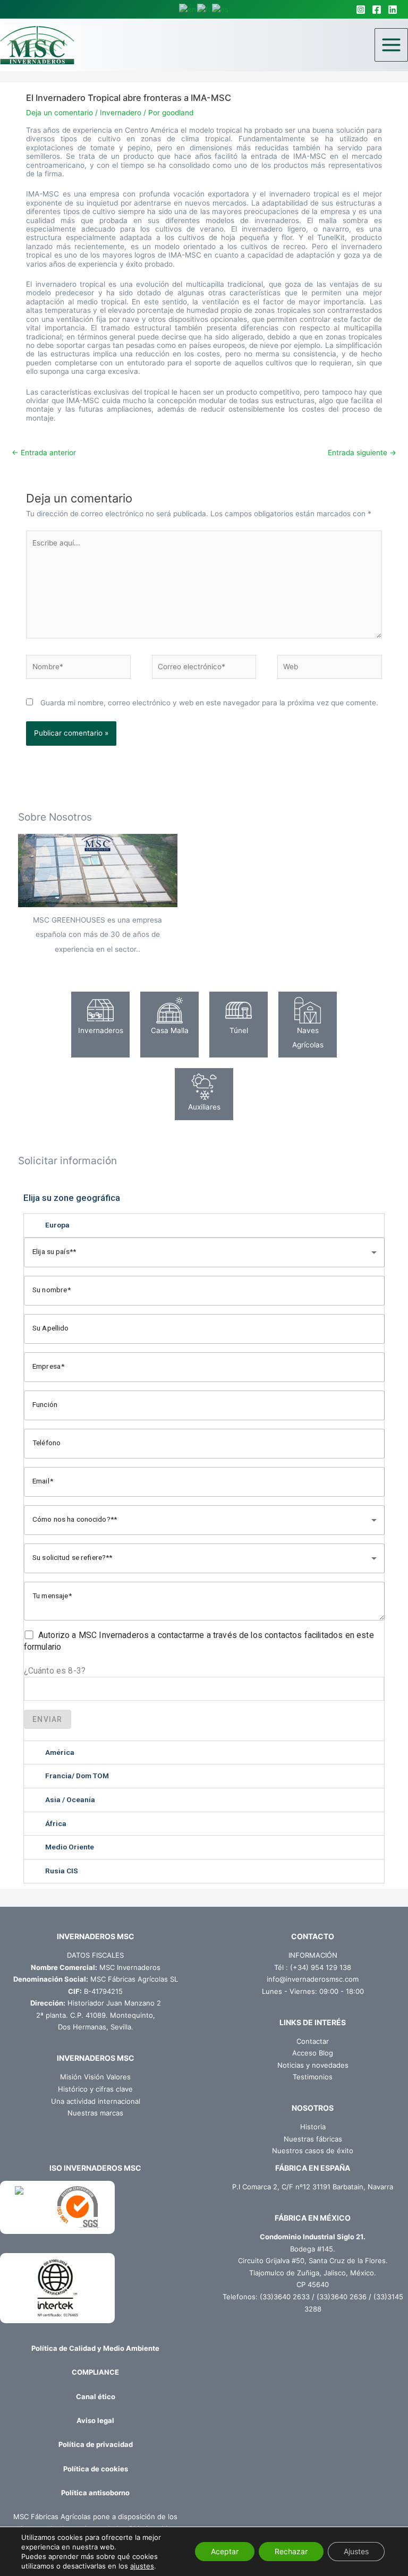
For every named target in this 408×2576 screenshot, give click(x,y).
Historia (313, 2127)
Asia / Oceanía (70, 1799)
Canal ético (96, 2396)
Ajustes (356, 2551)
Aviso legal (95, 2420)
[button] (204, 1225)
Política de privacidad (96, 2444)
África (56, 1823)
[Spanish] (221, 9)
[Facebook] (377, 10)
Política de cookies (96, 2469)
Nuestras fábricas (313, 2139)
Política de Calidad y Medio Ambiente (95, 2348)
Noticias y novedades (313, 2065)
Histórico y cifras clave (95, 2089)
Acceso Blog (313, 2053)
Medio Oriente (70, 1847)
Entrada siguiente (362, 453)
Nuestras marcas (95, 2113)
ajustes (142, 2566)
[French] (205, 9)
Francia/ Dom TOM (77, 1776)
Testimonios (313, 2077)
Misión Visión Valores (95, 2077)
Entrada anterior (44, 453)
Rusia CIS (62, 1871)
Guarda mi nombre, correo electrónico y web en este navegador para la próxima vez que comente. (209, 703)
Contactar (313, 2041)
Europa (57, 1225)
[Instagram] (361, 10)
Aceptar (225, 2551)
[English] (188, 9)
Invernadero (121, 113)
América (60, 1752)
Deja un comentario (59, 113)
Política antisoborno (95, 2493)
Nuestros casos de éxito (313, 2151)
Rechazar (291, 2551)
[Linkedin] (393, 10)
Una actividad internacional (96, 2101)
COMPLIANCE (95, 2372)
